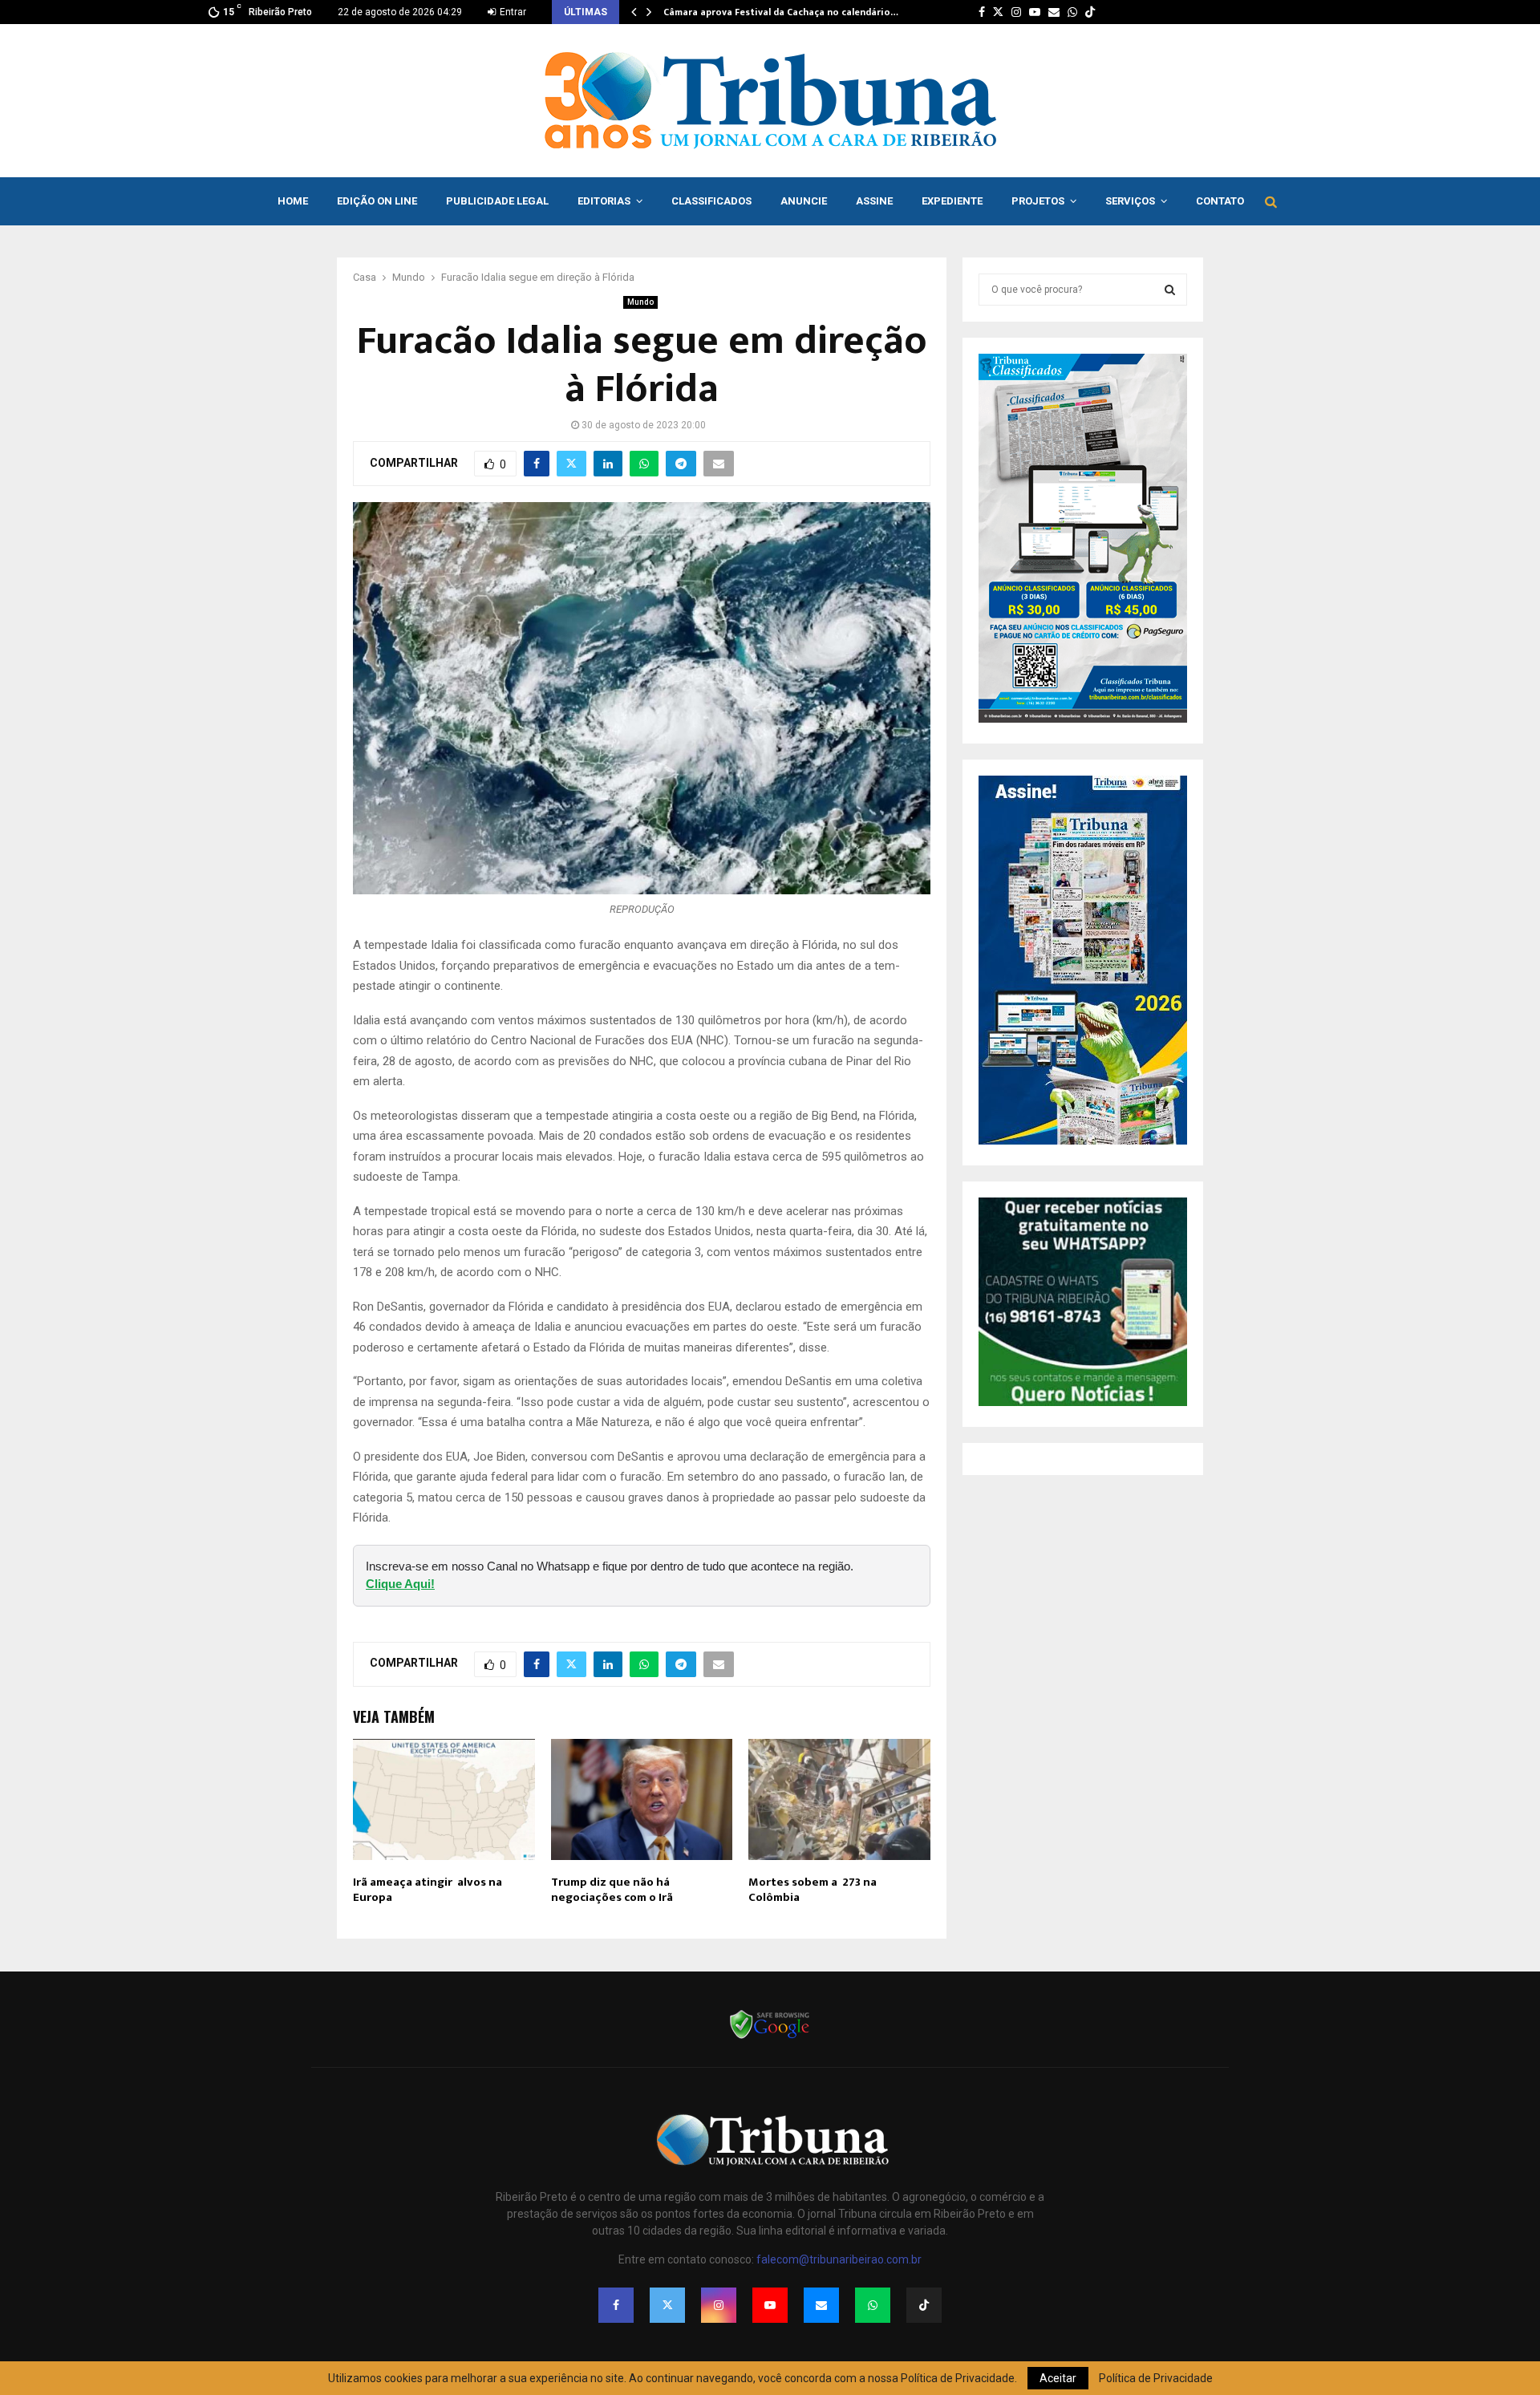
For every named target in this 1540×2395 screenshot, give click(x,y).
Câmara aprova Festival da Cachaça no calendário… (781, 12)
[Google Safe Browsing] (770, 2037)
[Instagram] (719, 2305)
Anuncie (804, 201)
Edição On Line (377, 201)
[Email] (821, 2305)
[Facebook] (616, 2305)
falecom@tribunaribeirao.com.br (839, 2259)
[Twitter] (667, 2305)
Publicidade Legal (497, 201)
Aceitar (1058, 2378)
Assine (874, 201)
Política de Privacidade (1156, 2378)
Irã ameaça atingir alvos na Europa (428, 1890)
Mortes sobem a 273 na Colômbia (813, 1890)
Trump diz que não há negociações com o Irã (612, 1890)
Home (293, 201)
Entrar (512, 12)
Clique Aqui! (400, 1584)
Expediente (952, 201)
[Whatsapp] (873, 2305)
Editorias (604, 201)
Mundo (640, 302)
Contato (1220, 201)
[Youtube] (770, 2305)
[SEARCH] (1170, 290)
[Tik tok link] (1090, 12)
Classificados (711, 201)
